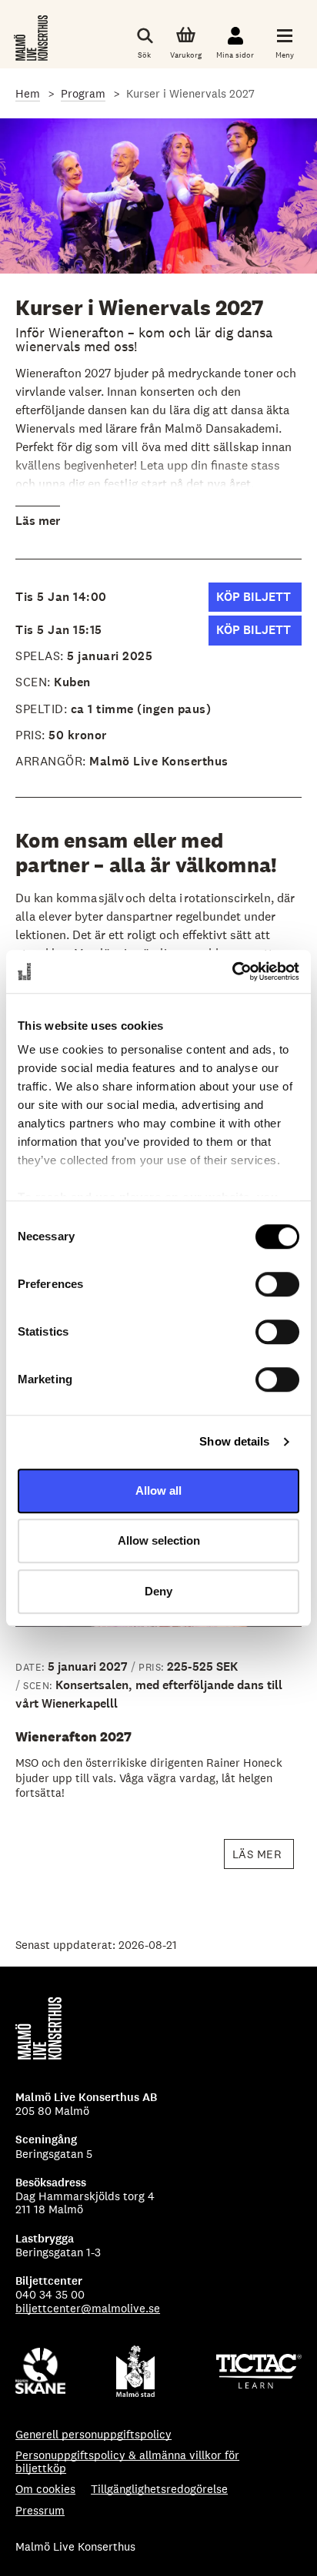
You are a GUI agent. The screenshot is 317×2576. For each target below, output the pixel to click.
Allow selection (159, 1540)
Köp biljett (259, 600)
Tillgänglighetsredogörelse (159, 2489)
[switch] (277, 1284)
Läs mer (38, 521)
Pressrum (40, 2510)
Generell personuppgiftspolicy (93, 2434)
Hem (28, 93)
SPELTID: (43, 709)
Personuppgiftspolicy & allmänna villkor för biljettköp (127, 2462)
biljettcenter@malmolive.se (88, 2308)
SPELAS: (41, 656)
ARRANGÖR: (52, 761)
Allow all (158, 1490)
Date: (32, 1667)
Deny (158, 1591)
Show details (234, 1441)
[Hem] (32, 38)
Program (83, 93)
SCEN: (33, 682)
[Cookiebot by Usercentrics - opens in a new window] (232, 971)
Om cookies (45, 2489)
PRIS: (32, 735)
